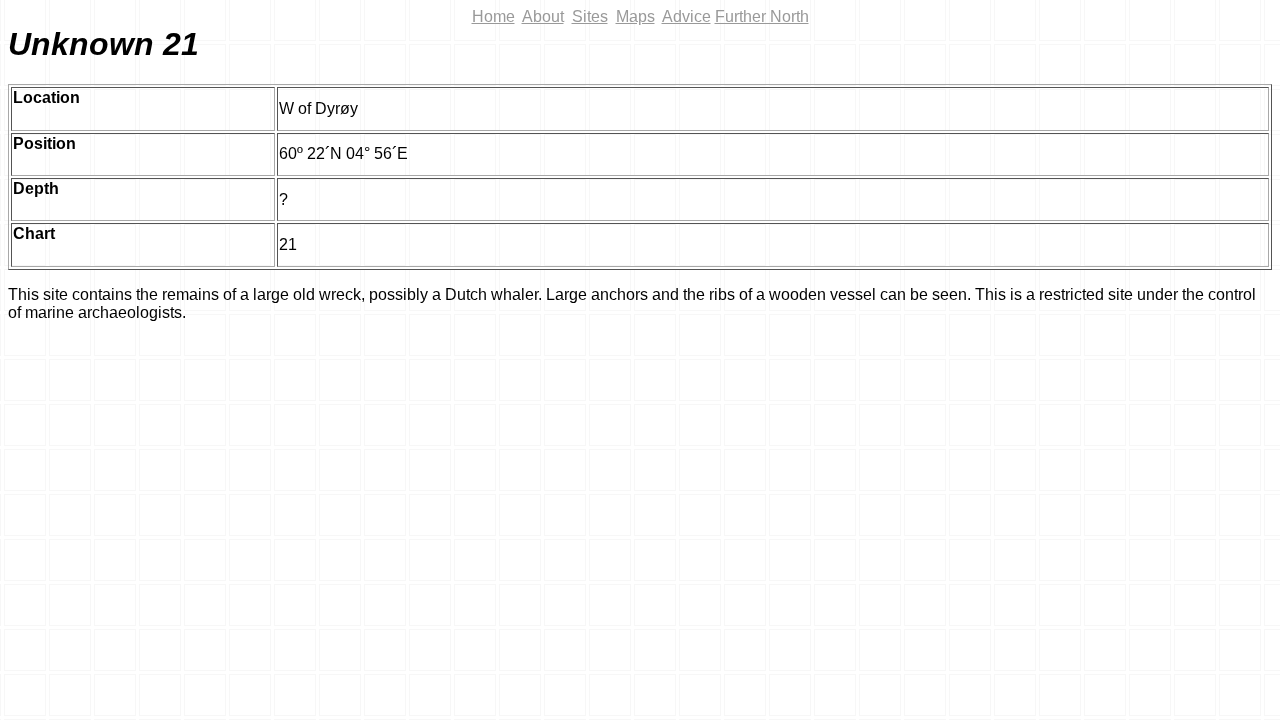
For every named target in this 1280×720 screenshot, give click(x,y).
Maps (635, 16)
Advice (686, 16)
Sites (590, 16)
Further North (762, 16)
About (543, 16)
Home (493, 16)
